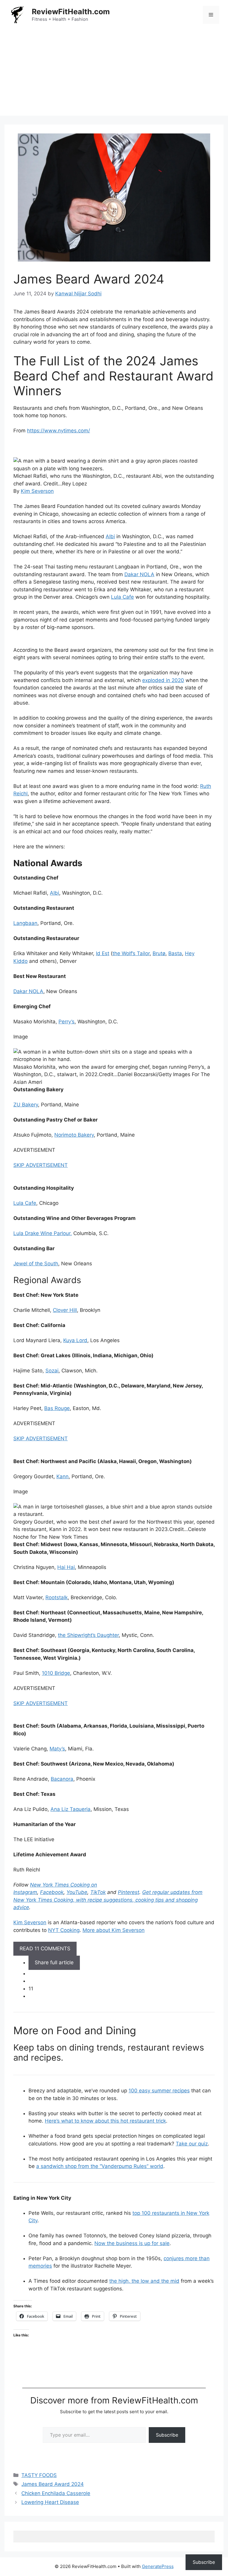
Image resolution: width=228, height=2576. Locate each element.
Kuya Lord (75, 1340)
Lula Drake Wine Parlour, (43, 1233)
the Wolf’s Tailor (131, 953)
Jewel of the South (36, 1264)
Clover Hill (65, 1310)
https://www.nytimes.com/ (58, 431)
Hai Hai (66, 1567)
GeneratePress (158, 2566)
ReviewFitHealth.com (71, 12)
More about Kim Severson (114, 1930)
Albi (110, 536)
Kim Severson (37, 491)
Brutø (159, 953)
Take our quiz (192, 2144)
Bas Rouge (57, 1408)
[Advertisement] (114, 74)
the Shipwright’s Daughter (88, 1635)
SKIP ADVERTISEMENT (41, 1165)
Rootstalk (57, 1597)
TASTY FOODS (39, 2475)
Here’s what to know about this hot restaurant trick (105, 2121)
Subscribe (167, 2435)
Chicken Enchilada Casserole (56, 2493)
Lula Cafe (122, 597)
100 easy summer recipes (159, 2091)
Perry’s (66, 1022)
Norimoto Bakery (74, 1135)
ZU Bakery (26, 1105)
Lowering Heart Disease (50, 2502)
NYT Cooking (64, 1930)
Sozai (52, 1371)
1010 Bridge (56, 1673)
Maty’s (57, 1749)
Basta (175, 953)
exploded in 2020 (163, 680)
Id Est (103, 953)
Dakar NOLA (139, 574)
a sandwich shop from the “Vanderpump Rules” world (100, 2166)
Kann (62, 1476)
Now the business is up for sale (132, 2243)
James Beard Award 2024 (53, 2484)
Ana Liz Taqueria (71, 1809)
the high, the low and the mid (144, 2281)
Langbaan (25, 923)
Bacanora (62, 1779)
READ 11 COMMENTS (45, 1949)
